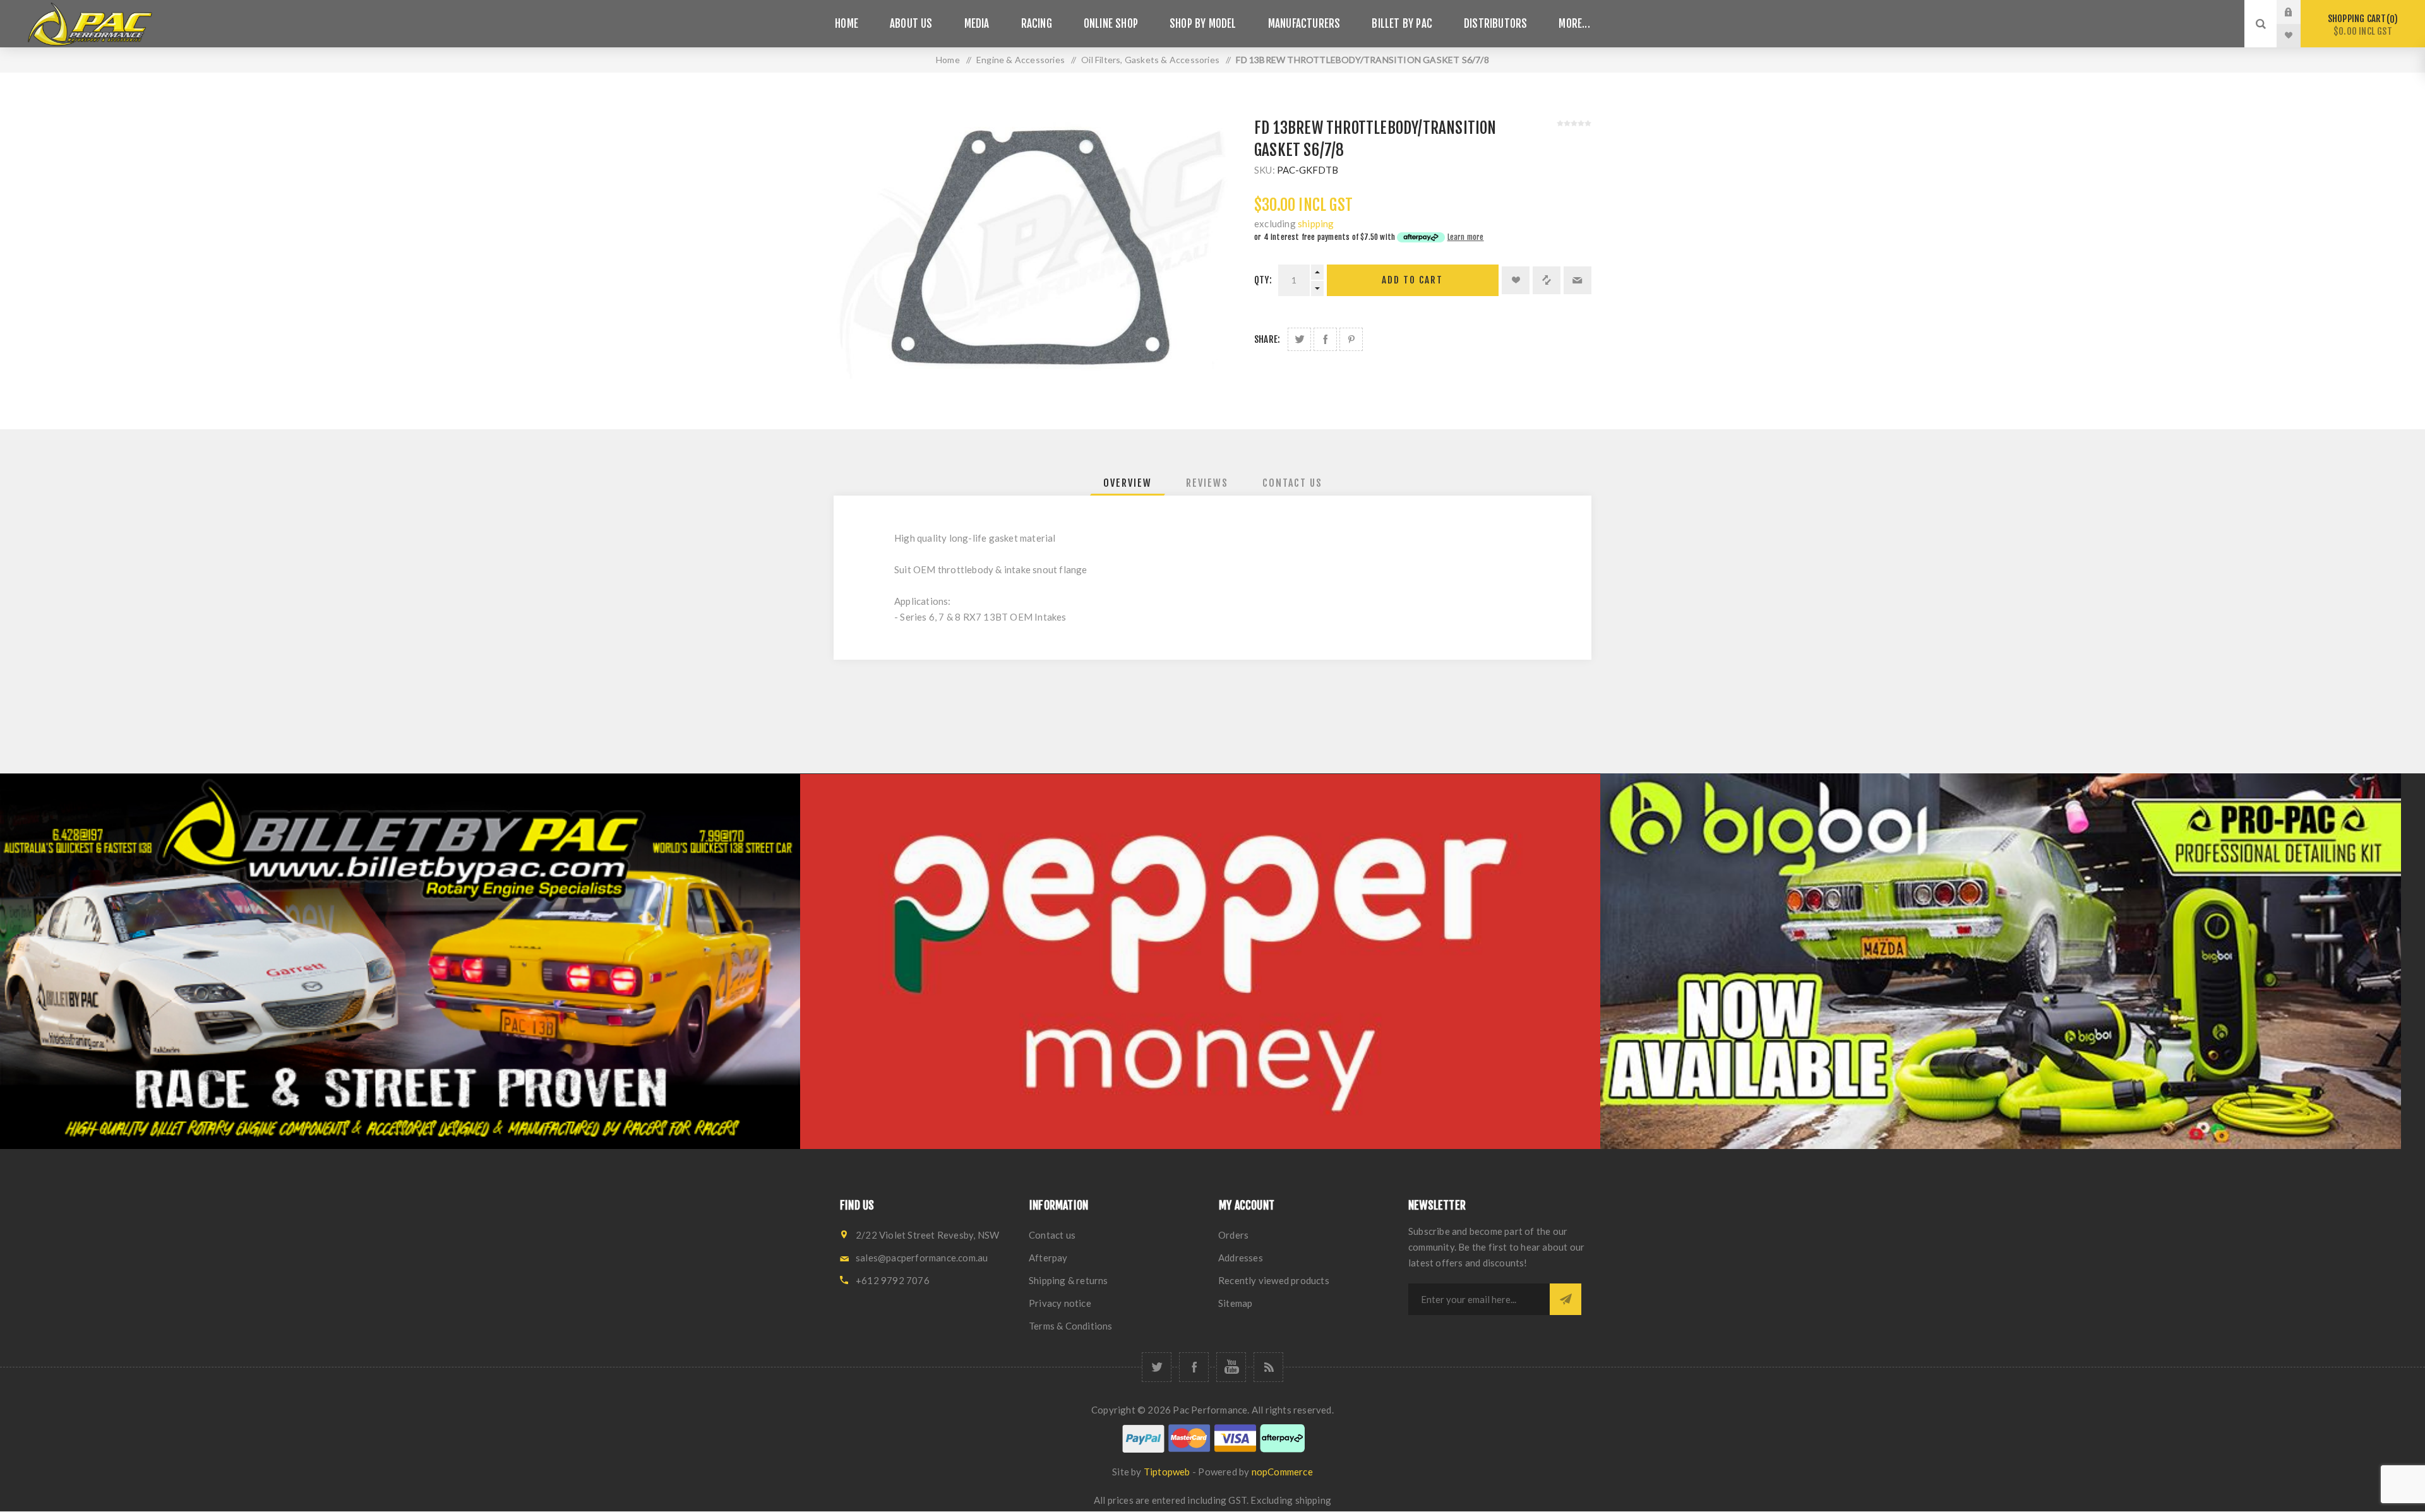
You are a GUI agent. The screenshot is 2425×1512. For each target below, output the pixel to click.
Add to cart (1412, 280)
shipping (1316, 223)
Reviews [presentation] (1207, 483)
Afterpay (1048, 1258)
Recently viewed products (1274, 1280)
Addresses (1241, 1258)
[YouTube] (1231, 1367)
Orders (1233, 1235)
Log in (2298, 12)
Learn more (1466, 237)
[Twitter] (1157, 1367)
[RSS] (1268, 1367)
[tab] (1128, 483)
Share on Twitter (1299, 339)
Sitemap (1235, 1303)
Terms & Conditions (1071, 1326)
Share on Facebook (1325, 339)
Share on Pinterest (1351, 339)
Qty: (1263, 280)
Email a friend (1578, 280)
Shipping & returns (1069, 1280)
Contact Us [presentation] (1292, 483)
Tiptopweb (1167, 1472)
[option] (400, 961)
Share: (1267, 339)
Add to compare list (1547, 280)
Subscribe (1566, 1299)
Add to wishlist (1516, 280)
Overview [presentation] (1128, 483)
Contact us (1052, 1235)
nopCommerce (1282, 1472)
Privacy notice (1060, 1303)
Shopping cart (2361, 25)
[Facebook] (1194, 1367)
